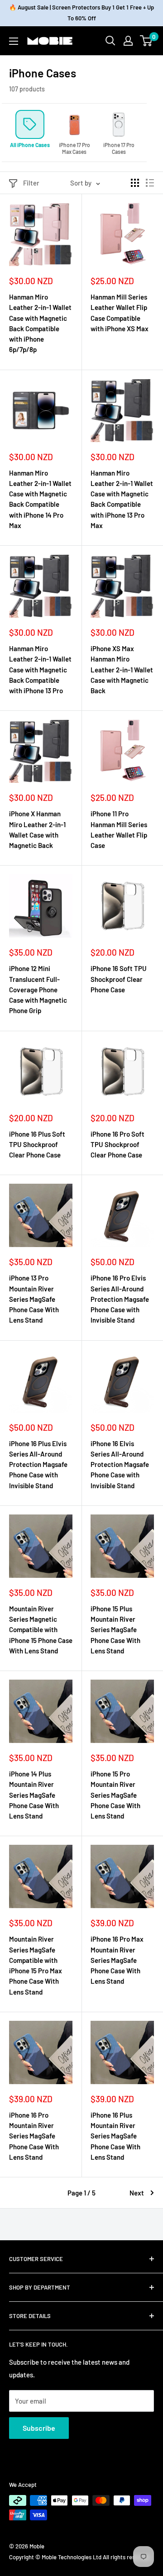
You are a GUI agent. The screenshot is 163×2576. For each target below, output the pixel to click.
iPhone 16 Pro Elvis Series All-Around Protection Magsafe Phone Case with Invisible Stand (120, 1299)
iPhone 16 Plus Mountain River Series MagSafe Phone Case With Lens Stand (115, 2136)
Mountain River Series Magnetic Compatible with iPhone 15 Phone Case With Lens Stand (41, 1630)
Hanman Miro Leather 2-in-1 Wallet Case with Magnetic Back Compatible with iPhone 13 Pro (40, 669)
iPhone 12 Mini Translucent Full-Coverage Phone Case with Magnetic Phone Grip (38, 989)
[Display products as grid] (135, 183)
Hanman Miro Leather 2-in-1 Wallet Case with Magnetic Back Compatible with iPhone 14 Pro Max (40, 499)
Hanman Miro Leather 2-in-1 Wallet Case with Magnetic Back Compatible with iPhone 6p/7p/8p (40, 323)
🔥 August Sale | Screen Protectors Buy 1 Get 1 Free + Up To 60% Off (81, 13)
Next (137, 2193)
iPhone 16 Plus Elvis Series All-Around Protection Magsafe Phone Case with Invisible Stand (38, 1464)
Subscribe (39, 2428)
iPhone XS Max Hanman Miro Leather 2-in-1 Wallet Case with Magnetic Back (122, 669)
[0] (146, 41)
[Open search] (110, 41)
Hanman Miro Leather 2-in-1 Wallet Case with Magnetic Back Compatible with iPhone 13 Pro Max (122, 499)
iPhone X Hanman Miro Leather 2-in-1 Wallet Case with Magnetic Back (37, 829)
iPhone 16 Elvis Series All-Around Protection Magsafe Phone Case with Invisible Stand (120, 1464)
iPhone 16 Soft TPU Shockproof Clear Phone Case (119, 979)
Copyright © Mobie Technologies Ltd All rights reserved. (80, 2557)
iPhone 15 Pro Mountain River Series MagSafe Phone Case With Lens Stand (115, 1795)
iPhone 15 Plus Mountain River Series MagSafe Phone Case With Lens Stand (115, 1630)
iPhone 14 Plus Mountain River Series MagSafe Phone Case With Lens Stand (34, 1795)
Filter (31, 183)
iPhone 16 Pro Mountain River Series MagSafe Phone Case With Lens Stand (34, 2136)
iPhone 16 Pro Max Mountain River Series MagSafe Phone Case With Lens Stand (117, 1960)
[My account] (128, 41)
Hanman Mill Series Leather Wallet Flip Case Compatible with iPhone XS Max (120, 313)
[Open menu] (14, 41)
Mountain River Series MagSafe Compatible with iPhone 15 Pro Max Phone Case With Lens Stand (36, 1965)
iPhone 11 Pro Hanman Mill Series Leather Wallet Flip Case (119, 829)
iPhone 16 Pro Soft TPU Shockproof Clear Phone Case (117, 1145)
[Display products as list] (150, 183)
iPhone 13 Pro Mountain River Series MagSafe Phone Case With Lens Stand (34, 1299)
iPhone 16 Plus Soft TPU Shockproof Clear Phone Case (37, 1145)
